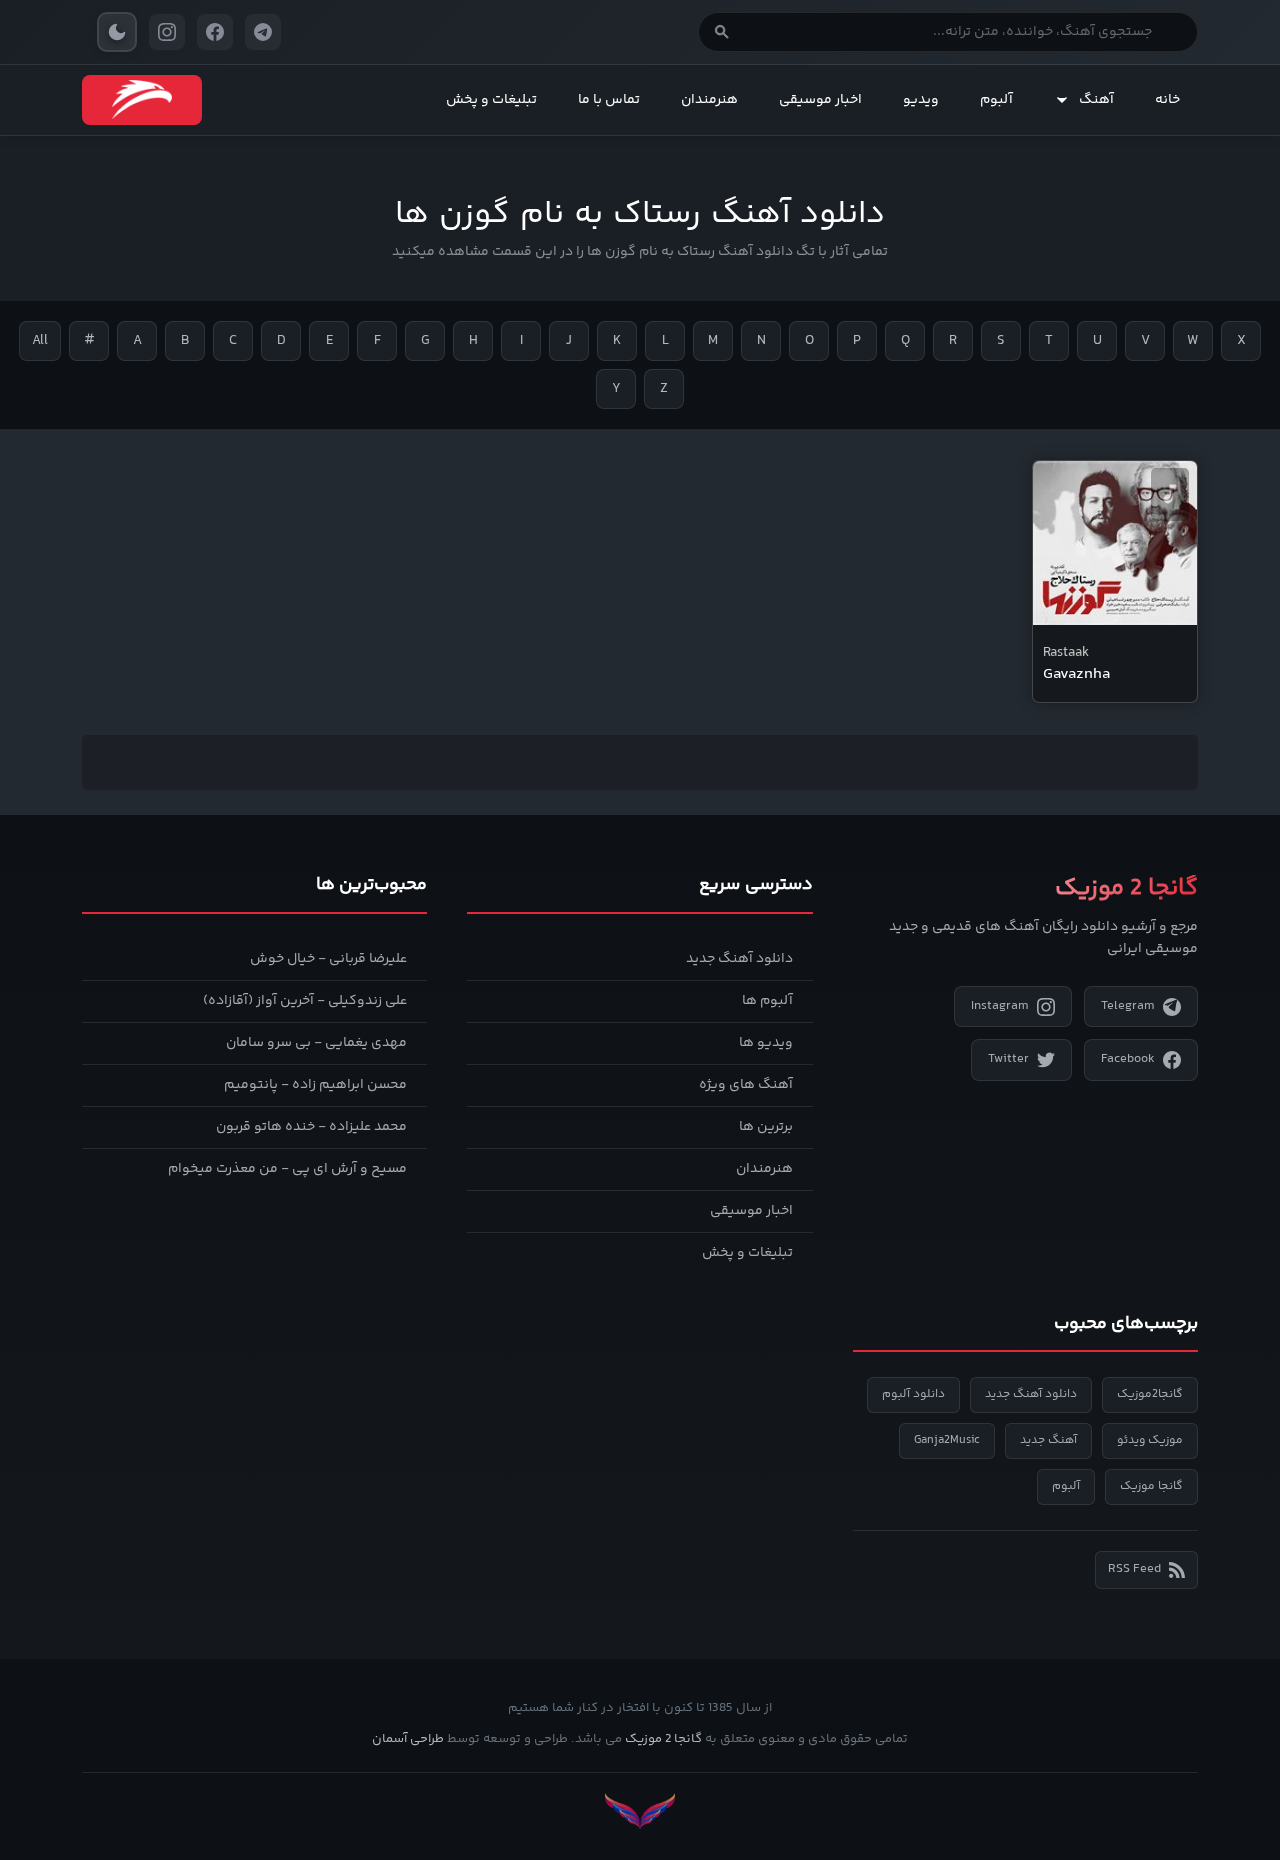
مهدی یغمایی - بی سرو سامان (316, 1043)
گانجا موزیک (1151, 1486)
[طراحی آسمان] (640, 1811)
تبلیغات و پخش (491, 100)
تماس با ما (609, 100)
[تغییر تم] (117, 32)
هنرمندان (709, 100)
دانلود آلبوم (913, 1394)
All (40, 341)
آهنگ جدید (1048, 1440)
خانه (1167, 100)
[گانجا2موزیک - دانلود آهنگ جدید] (142, 100)
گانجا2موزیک (1150, 1394)
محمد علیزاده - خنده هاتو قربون (311, 1127)
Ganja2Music (947, 1440)
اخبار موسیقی (820, 100)
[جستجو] (722, 32)
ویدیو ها (766, 1043)
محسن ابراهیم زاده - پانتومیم (315, 1085)
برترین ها (766, 1127)
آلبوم (996, 100)
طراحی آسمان (408, 1739)
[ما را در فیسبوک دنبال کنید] (215, 32)
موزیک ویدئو (1150, 1440)
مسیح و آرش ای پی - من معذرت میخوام (287, 1169)
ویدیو (921, 100)
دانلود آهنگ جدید (739, 959)
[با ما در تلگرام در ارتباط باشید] (263, 32)
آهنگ (1096, 100)
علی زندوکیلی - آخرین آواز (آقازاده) (305, 1001)
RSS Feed (1134, 1569)
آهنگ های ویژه (746, 1085)
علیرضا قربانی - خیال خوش (328, 959)
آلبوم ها (767, 1001)
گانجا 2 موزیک (663, 1739)
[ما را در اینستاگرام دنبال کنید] (167, 32)
